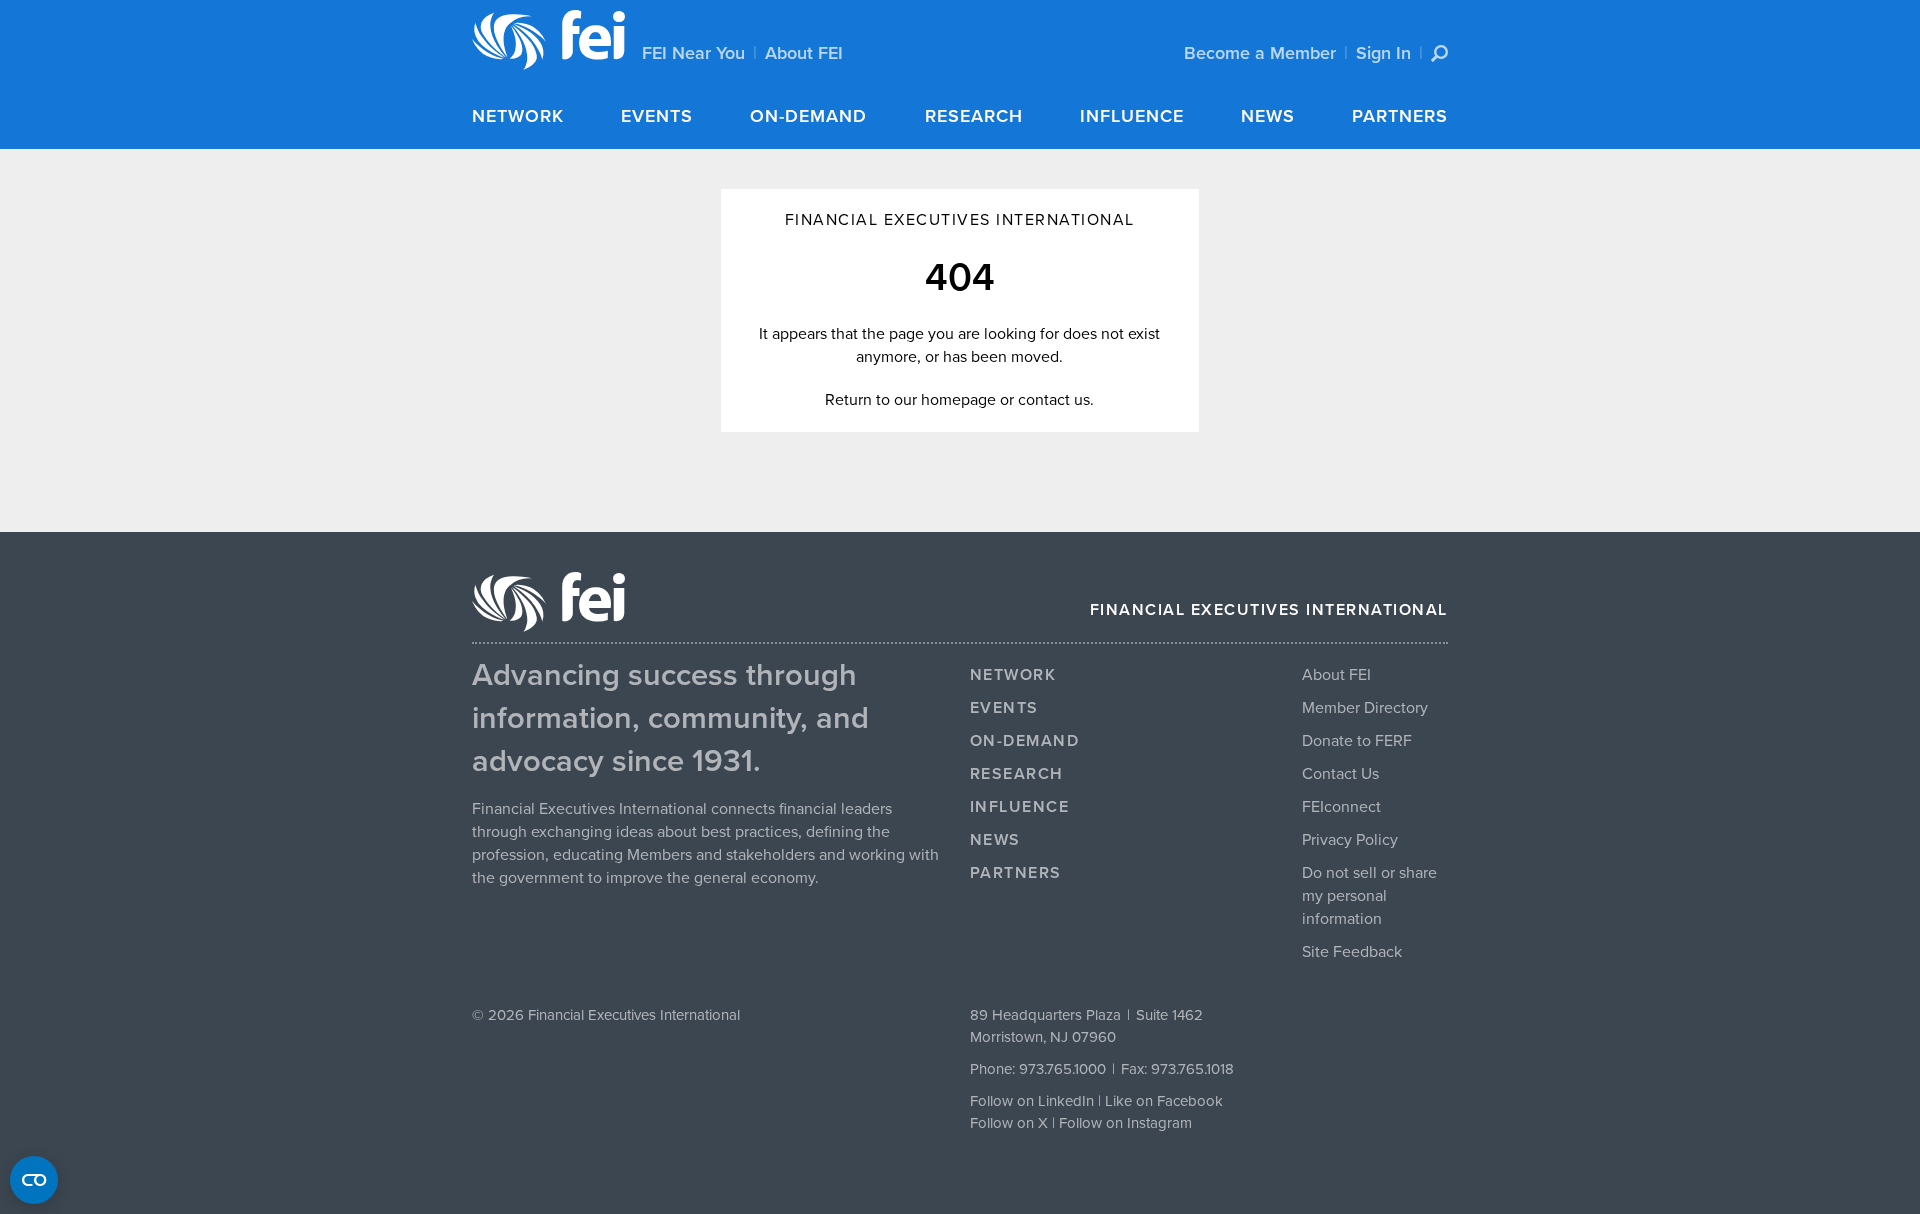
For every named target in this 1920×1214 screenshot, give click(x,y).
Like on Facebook (1164, 1101)
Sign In (1383, 53)
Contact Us (1340, 774)
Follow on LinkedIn (1032, 1101)
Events (657, 116)
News (1268, 116)
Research (974, 116)
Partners (1400, 116)
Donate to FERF (1357, 741)
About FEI (804, 53)
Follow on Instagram (1125, 1123)
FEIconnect (1341, 807)
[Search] (1439, 53)
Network (518, 116)
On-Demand (808, 116)
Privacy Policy (1350, 840)
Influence (1132, 116)
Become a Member (1260, 53)
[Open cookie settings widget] (34, 1180)
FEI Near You (693, 53)
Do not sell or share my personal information (1369, 896)
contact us (1054, 400)
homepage (958, 400)
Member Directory (1365, 708)
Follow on (1004, 1123)
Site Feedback (1352, 952)
